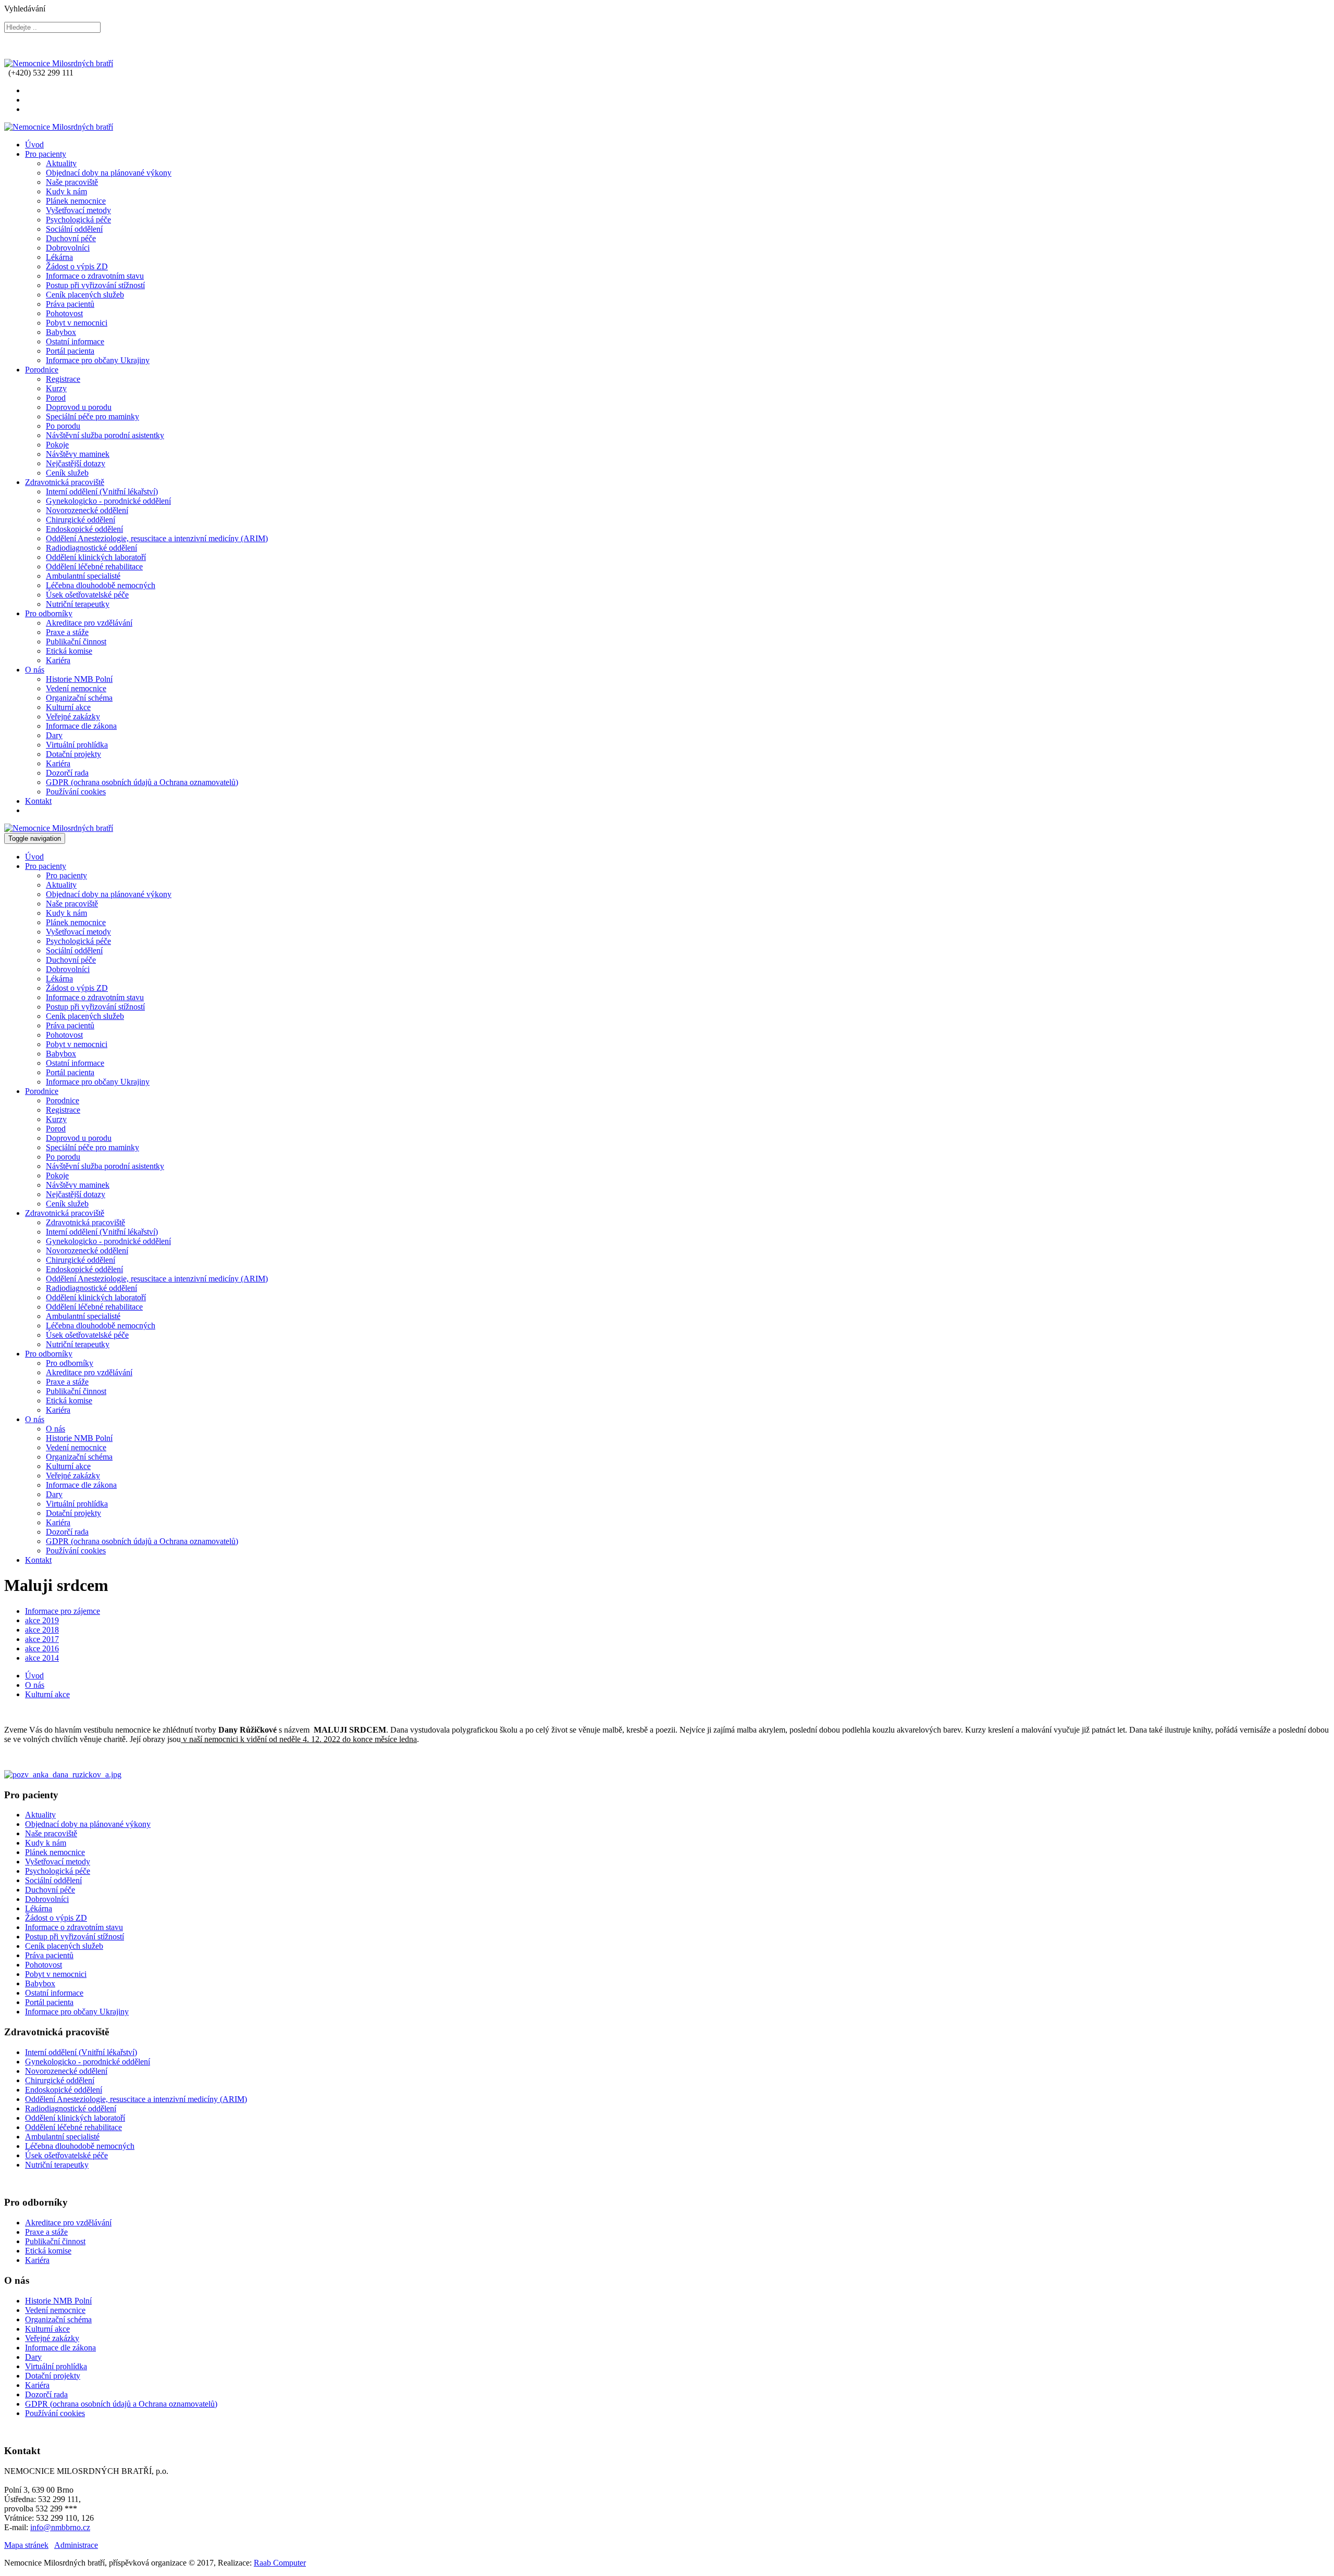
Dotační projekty (73, 754)
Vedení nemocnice (76, 688)
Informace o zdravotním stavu (95, 276)
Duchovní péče (71, 238)
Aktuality (61, 163)
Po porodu (63, 426)
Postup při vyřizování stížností (95, 285)
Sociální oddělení (74, 229)
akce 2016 (42, 1648)
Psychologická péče (78, 220)
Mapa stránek (26, 2545)
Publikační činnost (76, 642)
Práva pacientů (70, 304)
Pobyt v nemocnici (77, 323)
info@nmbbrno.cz (60, 2527)
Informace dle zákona (81, 726)
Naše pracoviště (72, 182)
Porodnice (42, 370)
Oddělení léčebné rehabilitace (94, 567)
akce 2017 (42, 1639)
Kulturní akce (68, 707)
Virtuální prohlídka (77, 745)
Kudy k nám (66, 191)
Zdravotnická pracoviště (65, 482)
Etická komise (69, 651)
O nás (35, 670)
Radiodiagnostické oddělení (91, 548)
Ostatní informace (75, 341)
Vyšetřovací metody (78, 210)
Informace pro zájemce (63, 1611)
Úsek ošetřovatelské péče (87, 595)
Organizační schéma (79, 698)
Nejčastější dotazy (76, 463)
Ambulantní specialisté (83, 576)
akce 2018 (42, 1630)
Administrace (76, 2545)
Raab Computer (280, 2563)
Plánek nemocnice (76, 201)
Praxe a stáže (67, 632)
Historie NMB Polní (79, 679)
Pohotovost (64, 313)
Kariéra (58, 660)
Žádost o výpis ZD (77, 266)
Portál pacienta (70, 351)
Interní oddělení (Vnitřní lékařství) (102, 491)
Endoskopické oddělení (84, 529)
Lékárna (59, 257)
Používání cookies (76, 792)
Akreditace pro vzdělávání (89, 623)
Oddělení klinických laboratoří (96, 557)
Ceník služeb (67, 473)
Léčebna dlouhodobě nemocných (101, 585)
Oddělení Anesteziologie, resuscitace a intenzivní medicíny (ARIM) (157, 538)
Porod (56, 398)
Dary (54, 735)
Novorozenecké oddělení (87, 510)
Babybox (61, 332)
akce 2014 (42, 1658)
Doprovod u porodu (79, 407)
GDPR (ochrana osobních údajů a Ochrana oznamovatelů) (142, 782)
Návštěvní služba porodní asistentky (105, 435)
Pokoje (57, 445)
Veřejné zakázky (73, 717)
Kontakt (38, 801)
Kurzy (56, 388)
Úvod (34, 145)
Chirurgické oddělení (81, 520)
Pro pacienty (46, 154)
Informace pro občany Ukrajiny (98, 360)
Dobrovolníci (68, 248)
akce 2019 (42, 1620)
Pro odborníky (49, 613)
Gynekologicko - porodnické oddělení (108, 501)
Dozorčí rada (67, 773)
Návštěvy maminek (78, 454)
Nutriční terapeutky (78, 604)
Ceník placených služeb (85, 295)
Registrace (63, 379)
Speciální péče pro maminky (92, 416)
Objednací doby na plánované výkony (109, 173)
